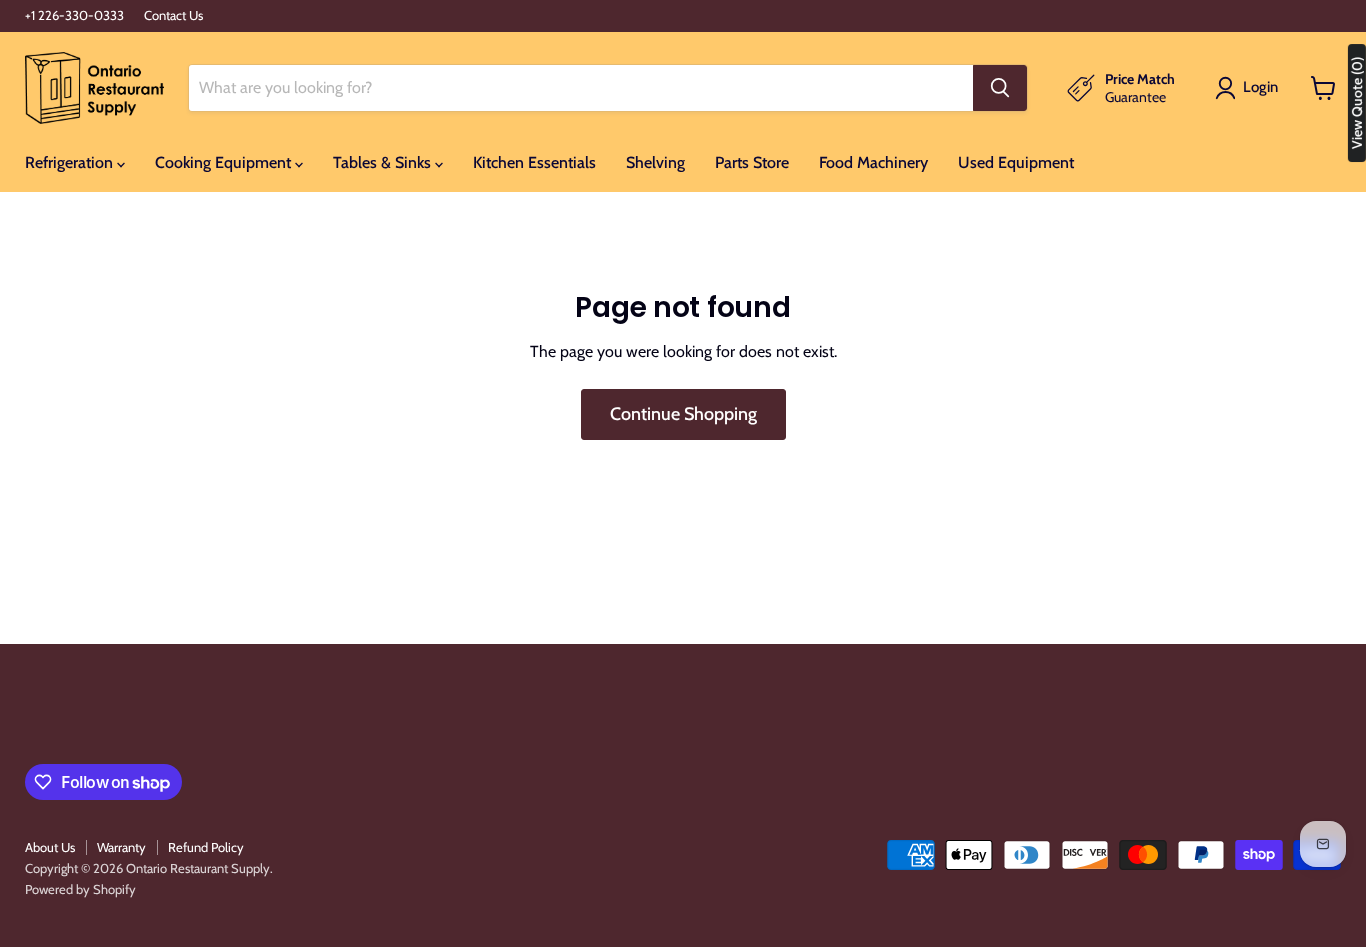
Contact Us (173, 15)
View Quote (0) (1357, 103)
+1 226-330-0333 (74, 15)
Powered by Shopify (80, 889)
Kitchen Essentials (534, 162)
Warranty (121, 847)
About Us (50, 847)
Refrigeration (71, 162)
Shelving (655, 162)
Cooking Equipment (225, 162)
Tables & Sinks (384, 162)
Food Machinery (873, 162)
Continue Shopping (683, 414)
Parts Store (752, 162)
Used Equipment (1016, 162)
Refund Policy (206, 847)
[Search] (1000, 88)
